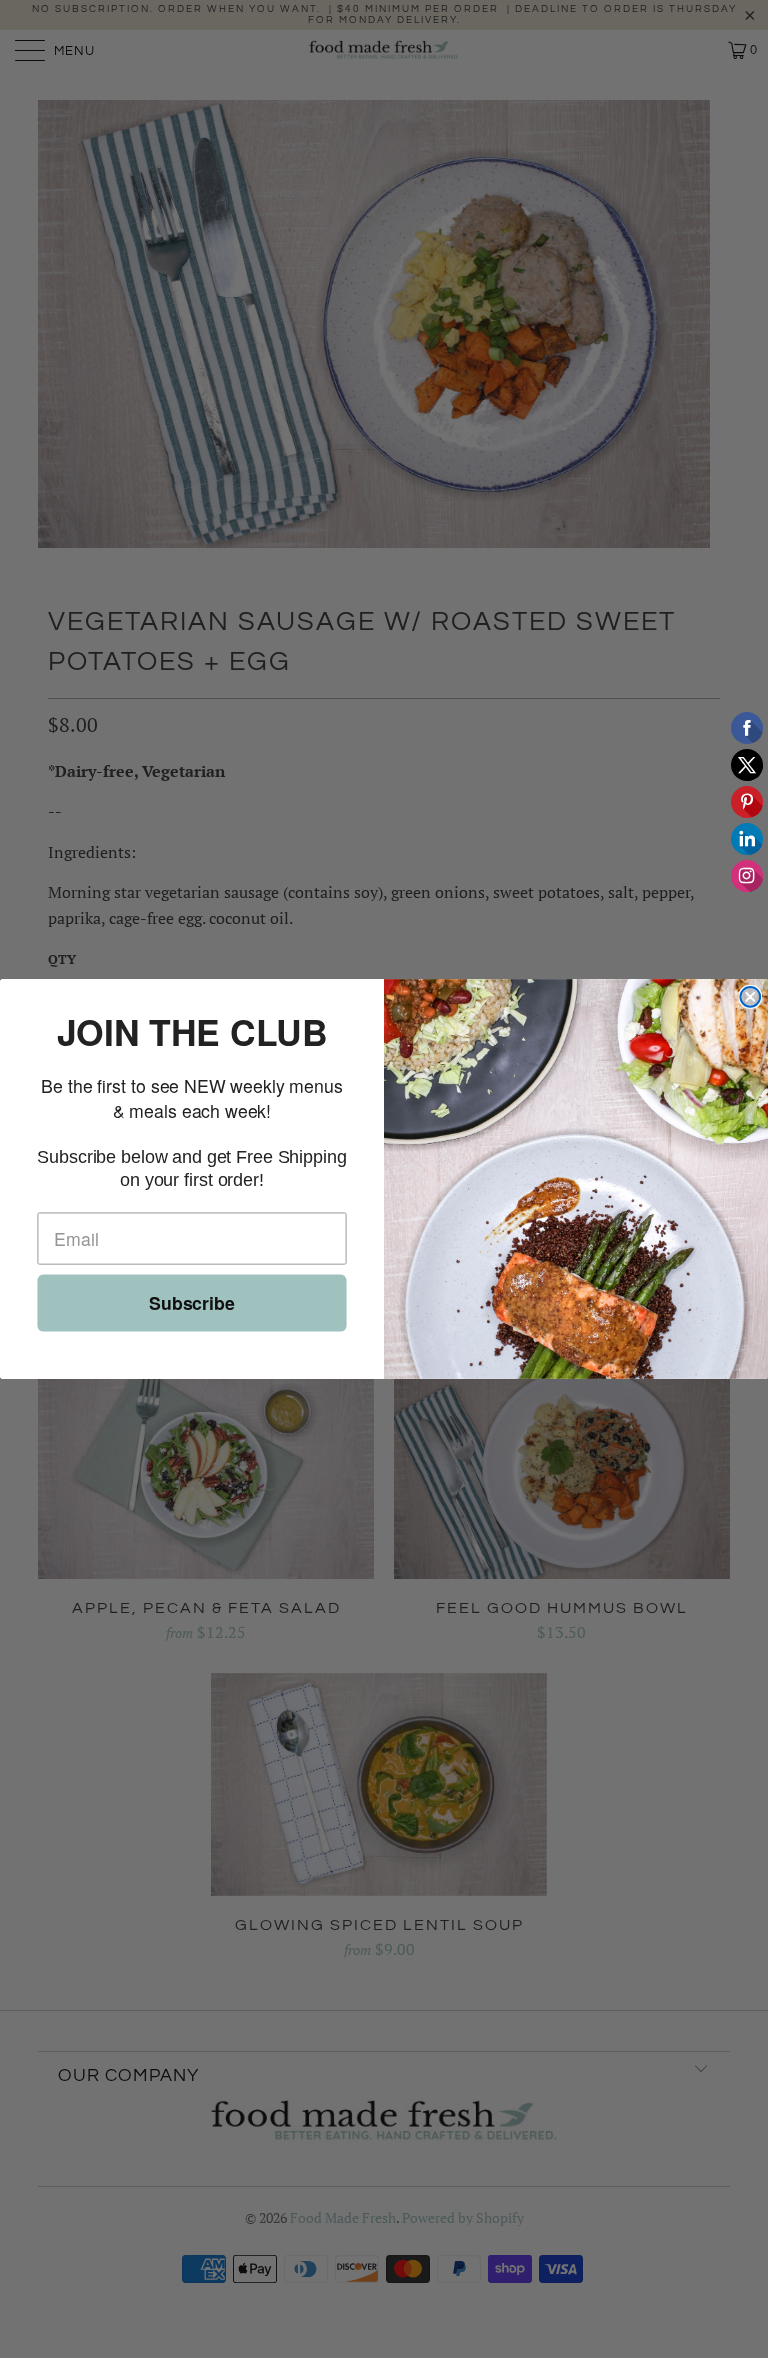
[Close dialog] (750, 997)
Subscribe (192, 1303)
